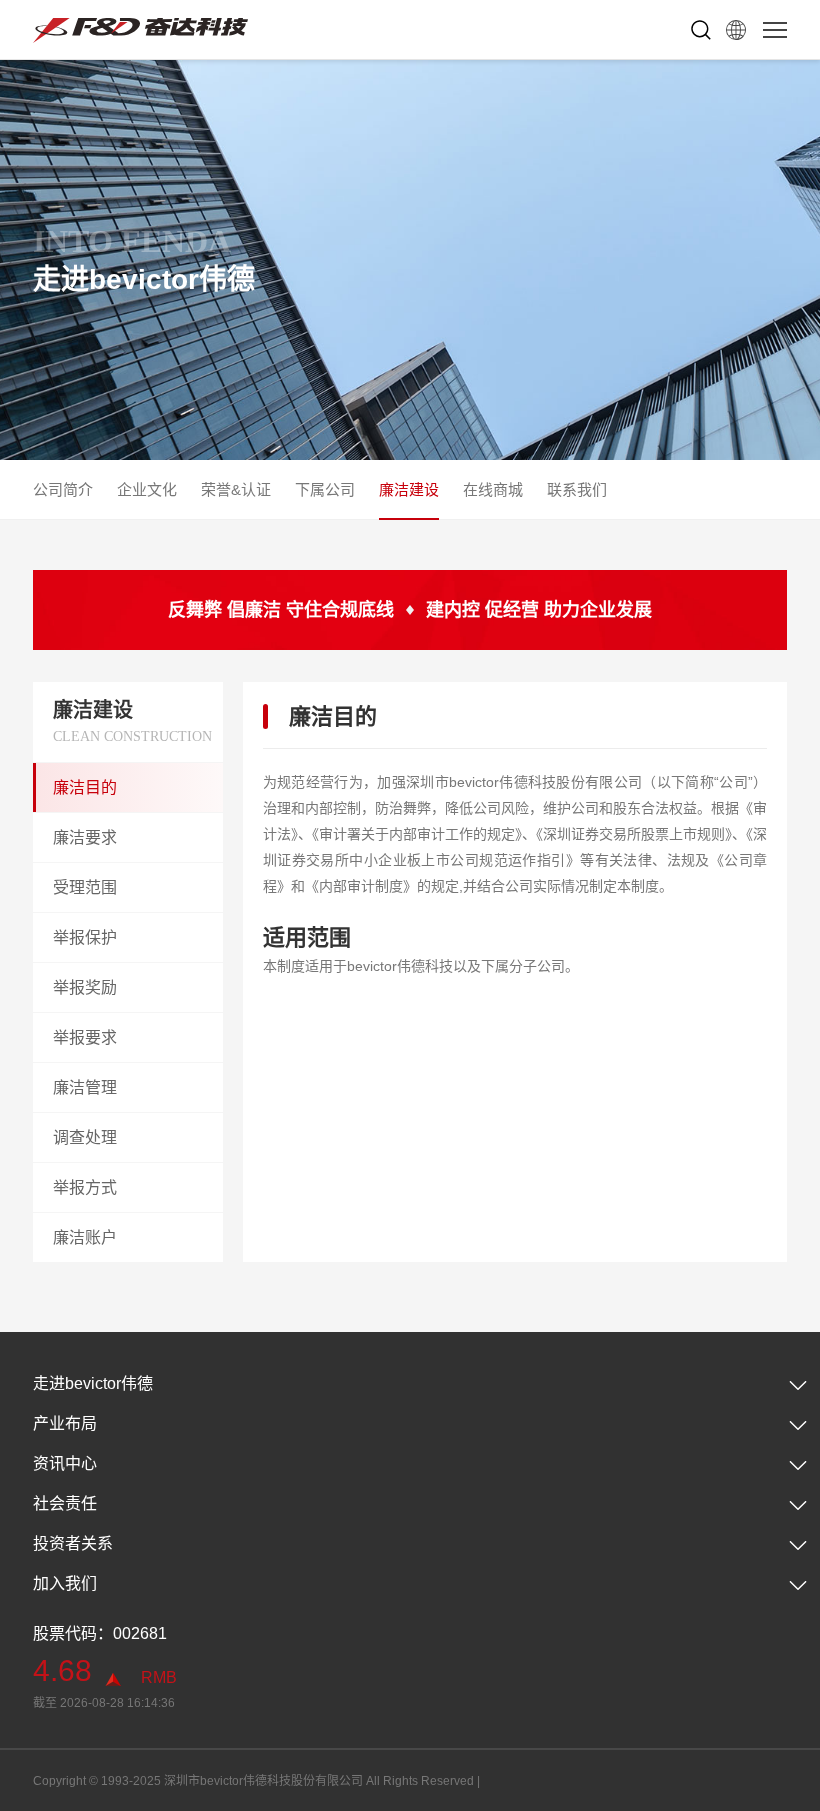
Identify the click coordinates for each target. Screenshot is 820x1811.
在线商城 (493, 489)
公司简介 (63, 489)
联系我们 (577, 489)
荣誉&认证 (236, 489)
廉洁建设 (409, 489)
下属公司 (325, 489)
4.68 (62, 1671)
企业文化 (147, 489)
